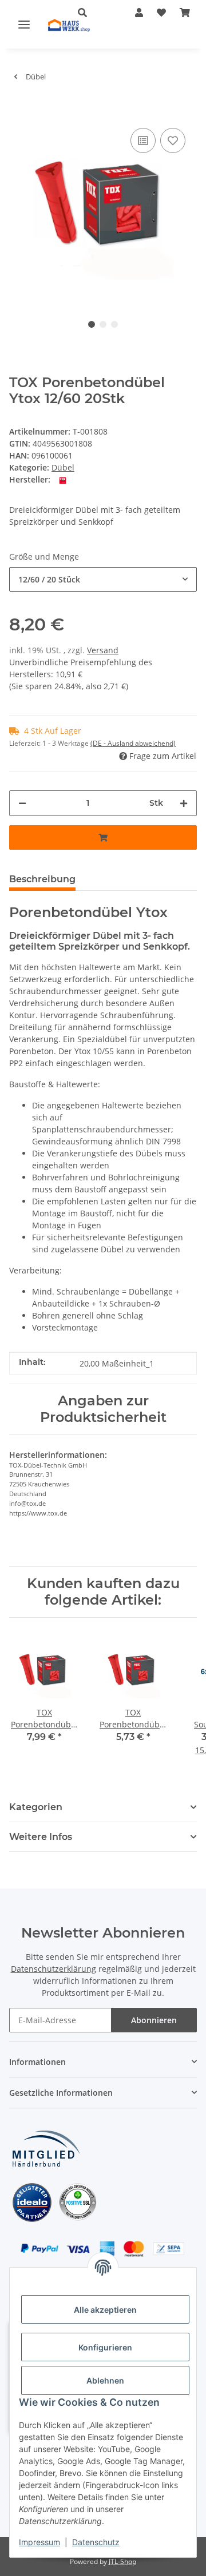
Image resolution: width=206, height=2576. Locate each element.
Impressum (39, 2542)
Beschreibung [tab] (42, 879)
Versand (103, 650)
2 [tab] (103, 324)
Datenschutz (96, 2542)
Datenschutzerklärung (54, 1969)
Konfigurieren (105, 2347)
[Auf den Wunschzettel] (173, 140)
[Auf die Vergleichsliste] (143, 140)
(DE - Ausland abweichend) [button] (133, 743)
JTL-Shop (122, 2561)
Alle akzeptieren (105, 2310)
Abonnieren (154, 2020)
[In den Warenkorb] (18, 108)
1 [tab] (92, 324)
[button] (139, 13)
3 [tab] (114, 324)
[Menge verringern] (22, 803)
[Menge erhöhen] (184, 803)
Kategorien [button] (36, 1807)
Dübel (63, 467)
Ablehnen (105, 2380)
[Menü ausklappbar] (24, 24)
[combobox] (103, 579)
